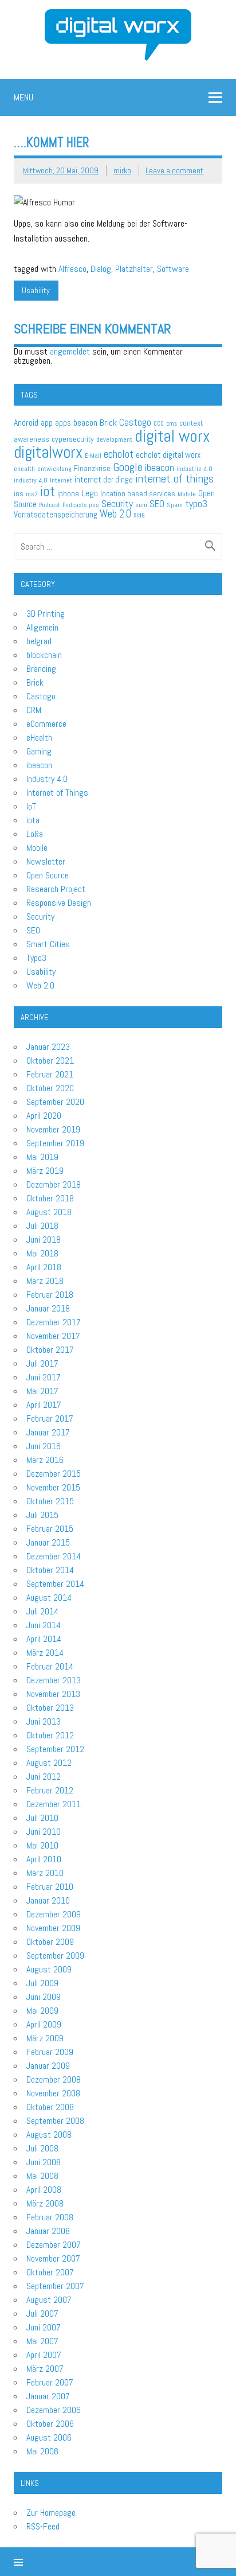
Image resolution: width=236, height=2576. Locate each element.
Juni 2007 (44, 2327)
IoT (31, 806)
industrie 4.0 (194, 469)
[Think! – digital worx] (118, 13)
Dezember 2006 (54, 2410)
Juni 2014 (44, 1625)
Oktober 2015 (50, 1501)
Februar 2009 (50, 2052)
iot (48, 491)
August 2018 (49, 1212)
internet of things (174, 478)
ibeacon (160, 467)
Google (128, 467)
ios (19, 494)
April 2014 (44, 1639)
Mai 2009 (42, 2011)
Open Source (48, 875)
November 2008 (53, 2093)
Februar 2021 (50, 1074)
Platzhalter (134, 269)
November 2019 (53, 1129)
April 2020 (44, 1116)
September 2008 (55, 2121)
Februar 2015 (50, 1529)
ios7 (32, 494)
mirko (122, 170)
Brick (108, 423)
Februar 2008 (50, 2217)
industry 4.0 (31, 480)
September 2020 (55, 1102)
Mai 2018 (42, 1253)
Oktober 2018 (50, 1198)
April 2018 (44, 1267)
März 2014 (45, 1653)
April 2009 (44, 2024)
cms (172, 424)
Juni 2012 (44, 1777)
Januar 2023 (48, 1047)
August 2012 (49, 1763)
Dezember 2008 (54, 2079)
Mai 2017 (42, 1391)
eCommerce (46, 724)
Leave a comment (174, 170)
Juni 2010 (44, 1832)
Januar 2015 (48, 1542)
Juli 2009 (42, 1983)
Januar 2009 (48, 2066)
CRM (34, 710)
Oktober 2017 (50, 1350)
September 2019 (55, 1143)
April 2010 (44, 1859)
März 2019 (45, 1171)
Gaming (39, 751)
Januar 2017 (48, 1432)
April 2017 (44, 1405)
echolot (119, 454)
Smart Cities (48, 944)
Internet (61, 480)
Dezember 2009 (54, 1914)
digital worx (172, 436)
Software (173, 269)
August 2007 (49, 2300)
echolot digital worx (168, 455)
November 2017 (53, 1336)
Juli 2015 (42, 1515)
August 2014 (49, 1598)
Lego (90, 493)
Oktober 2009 (50, 1942)
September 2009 (55, 1956)
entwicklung (54, 469)
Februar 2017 (50, 1419)
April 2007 (44, 2355)
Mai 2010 (42, 1845)
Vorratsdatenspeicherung (56, 514)
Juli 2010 (42, 1818)
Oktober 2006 (50, 2424)
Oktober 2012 (50, 1735)
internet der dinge (104, 479)
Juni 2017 (44, 1377)
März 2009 (45, 2038)
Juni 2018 (44, 1240)
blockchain (44, 655)
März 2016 (45, 1460)
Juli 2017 (42, 1363)
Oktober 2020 (50, 1088)
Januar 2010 (48, 1900)
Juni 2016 (44, 1446)
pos (94, 505)
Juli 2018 (42, 1226)
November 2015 (53, 1487)
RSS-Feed (43, 2526)
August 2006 (49, 2437)
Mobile (187, 494)
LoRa (35, 834)
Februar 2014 (50, 1666)
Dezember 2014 (54, 1556)
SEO (157, 504)
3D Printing (46, 614)
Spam (175, 505)
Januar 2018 (48, 1308)
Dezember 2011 (54, 1804)
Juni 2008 (44, 2162)
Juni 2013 (44, 1721)
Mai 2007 (42, 2341)
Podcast (50, 505)
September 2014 (55, 1584)
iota (33, 820)
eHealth (39, 738)
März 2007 (45, 2369)
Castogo (135, 422)
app (47, 423)
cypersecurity (73, 439)
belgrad (39, 641)
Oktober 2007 (50, 2272)
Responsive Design (59, 903)
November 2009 (53, 1928)
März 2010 (45, 1873)
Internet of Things (57, 793)
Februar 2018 (50, 1295)
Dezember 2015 (54, 1474)
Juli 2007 (42, 2314)
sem (141, 505)
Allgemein (42, 627)
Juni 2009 (44, 1997)
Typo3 (36, 958)
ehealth (24, 469)
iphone (68, 493)
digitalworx (48, 452)
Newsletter (46, 861)
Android (26, 423)
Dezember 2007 (54, 2245)
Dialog (101, 269)
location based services (138, 494)
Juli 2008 (42, 2148)
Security (117, 503)
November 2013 (53, 1694)
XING (139, 515)
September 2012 (55, 1749)
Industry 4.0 (47, 779)
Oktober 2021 (50, 1061)
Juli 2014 (42, 1611)
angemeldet (70, 351)
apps (63, 423)
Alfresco (72, 269)
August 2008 (49, 2135)
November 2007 (53, 2258)
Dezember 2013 (54, 1680)
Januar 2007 (48, 2396)
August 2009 (49, 1969)
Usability (36, 290)
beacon (85, 423)
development (114, 439)
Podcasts (74, 505)
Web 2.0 (115, 514)
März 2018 (45, 1281)
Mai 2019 (42, 1157)
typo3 (196, 503)
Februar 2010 (50, 1887)
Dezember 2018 (54, 1184)
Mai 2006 (42, 2451)
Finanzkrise (92, 468)
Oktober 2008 (50, 2107)
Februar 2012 (50, 1790)
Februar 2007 (50, 2382)
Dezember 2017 (54, 1322)
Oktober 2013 (50, 1708)
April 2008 (44, 2190)
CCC (159, 424)
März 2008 (45, 2203)
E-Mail (93, 456)
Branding (41, 669)
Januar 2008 (48, 2231)
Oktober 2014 (50, 1570)
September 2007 (55, 2286)
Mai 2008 (42, 2176)
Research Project (56, 889)
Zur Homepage (51, 2513)
